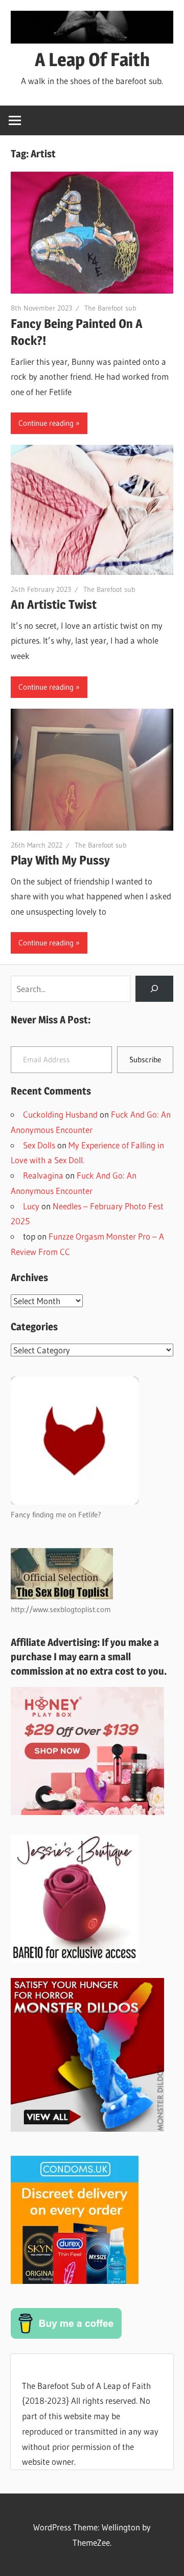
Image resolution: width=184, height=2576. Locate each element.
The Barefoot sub (110, 308)
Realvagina (43, 1175)
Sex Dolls (39, 1145)
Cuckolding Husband (60, 1114)
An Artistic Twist (54, 604)
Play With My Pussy (60, 860)
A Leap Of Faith (92, 59)
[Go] (154, 989)
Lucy (31, 1206)
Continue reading (46, 423)
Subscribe (145, 1059)
